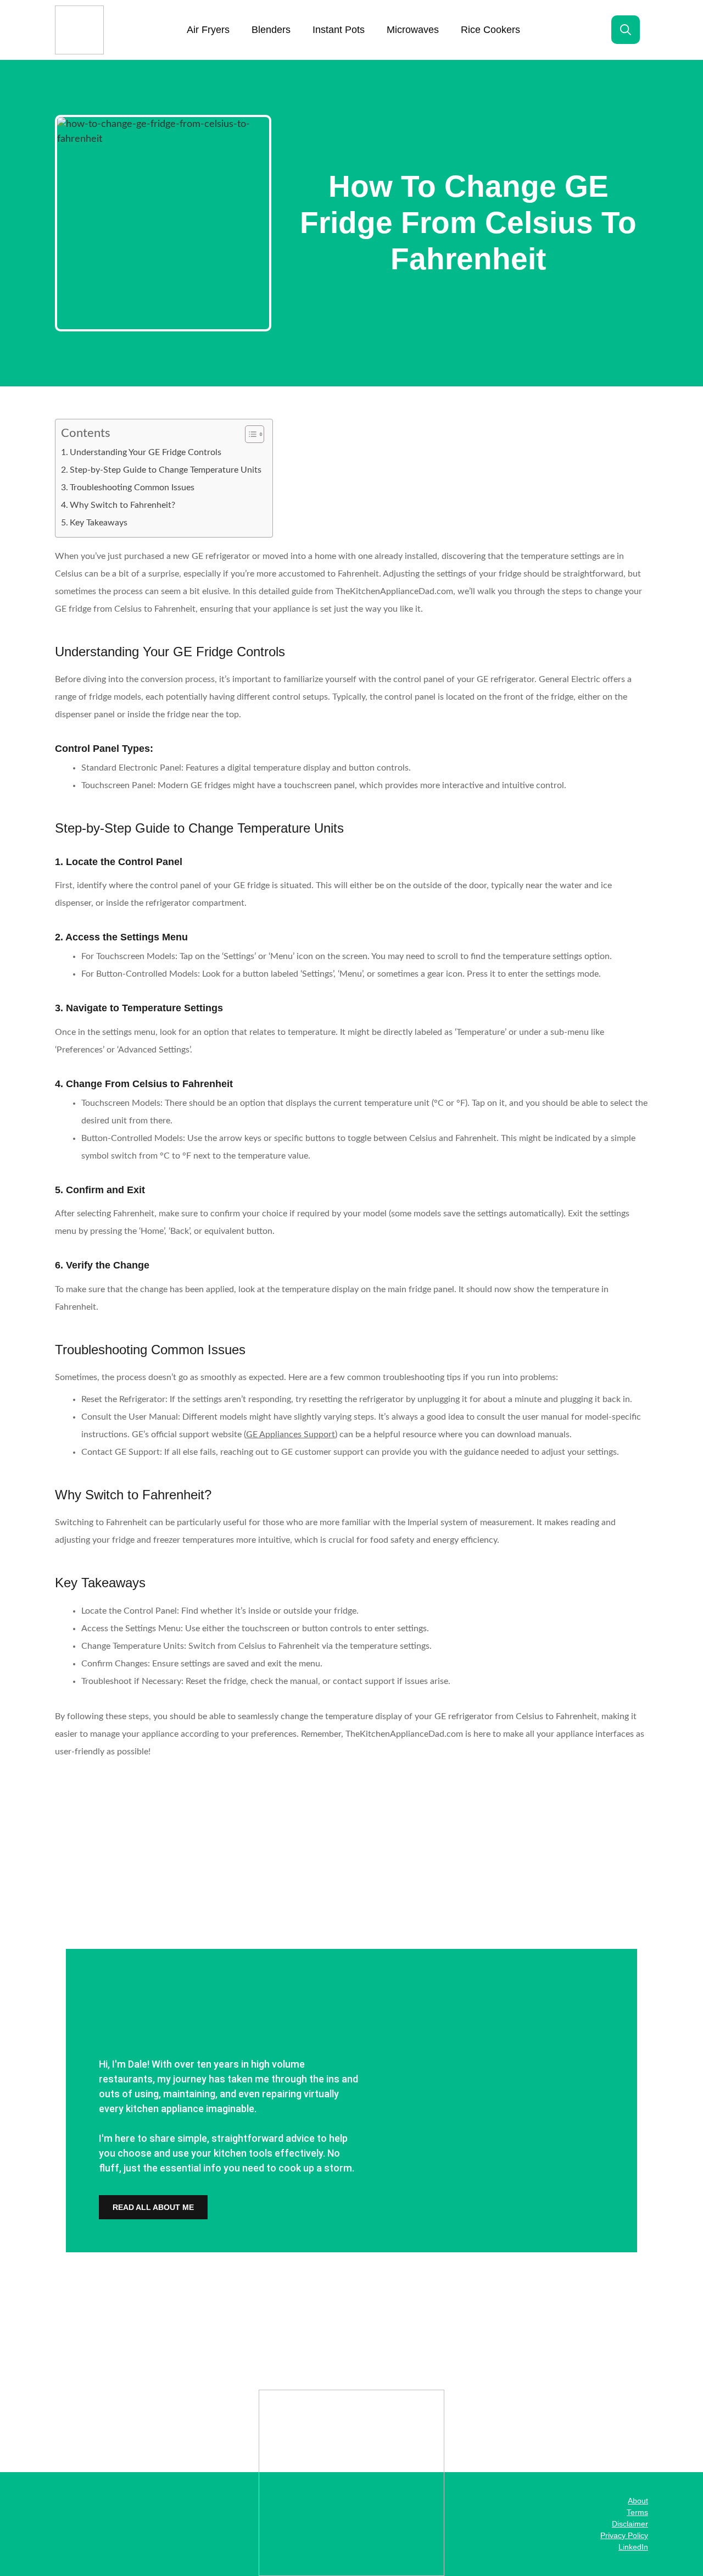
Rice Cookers (490, 30)
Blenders (271, 30)
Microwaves (413, 30)
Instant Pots (339, 30)
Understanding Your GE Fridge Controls (146, 452)
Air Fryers (208, 30)
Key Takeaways (99, 523)
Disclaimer (630, 2524)
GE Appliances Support (291, 1434)
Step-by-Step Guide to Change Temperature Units (166, 470)
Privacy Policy (624, 2535)
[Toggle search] (626, 30)
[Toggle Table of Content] (249, 434)
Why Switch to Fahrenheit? (122, 505)
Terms (637, 2512)
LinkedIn (633, 2547)
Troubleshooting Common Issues (132, 487)
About (638, 2501)
